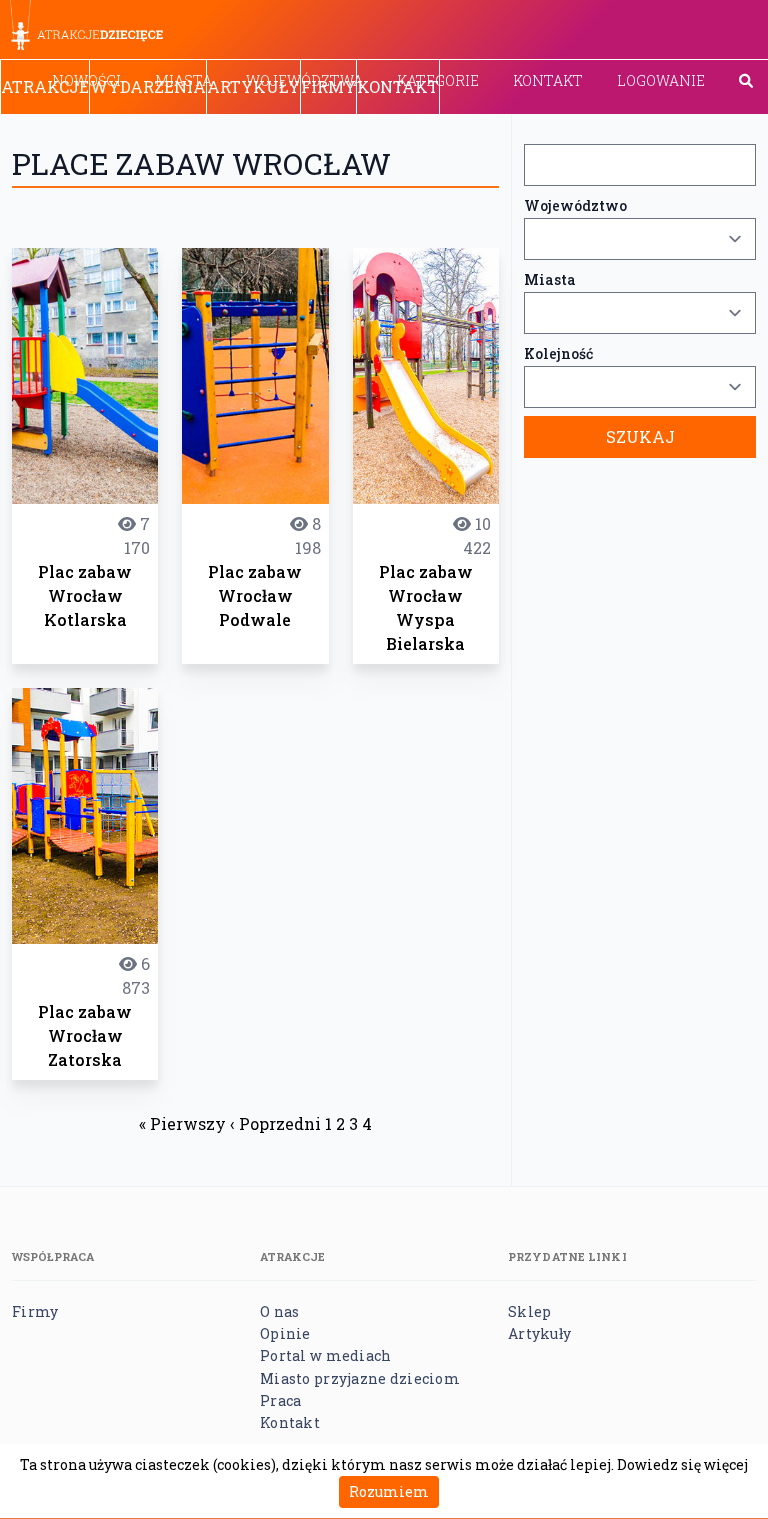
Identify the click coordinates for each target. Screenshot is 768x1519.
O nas (279, 1311)
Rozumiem (389, 1491)
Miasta (550, 279)
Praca (280, 1400)
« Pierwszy (182, 1123)
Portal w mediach (325, 1355)
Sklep (529, 1311)
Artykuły (253, 86)
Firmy (328, 86)
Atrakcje (45, 86)
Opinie (285, 1333)
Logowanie (661, 80)
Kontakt (548, 80)
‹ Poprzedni (275, 1123)
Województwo (575, 205)
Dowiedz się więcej (682, 1464)
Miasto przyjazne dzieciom (360, 1378)
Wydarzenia (148, 86)
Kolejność (558, 353)
